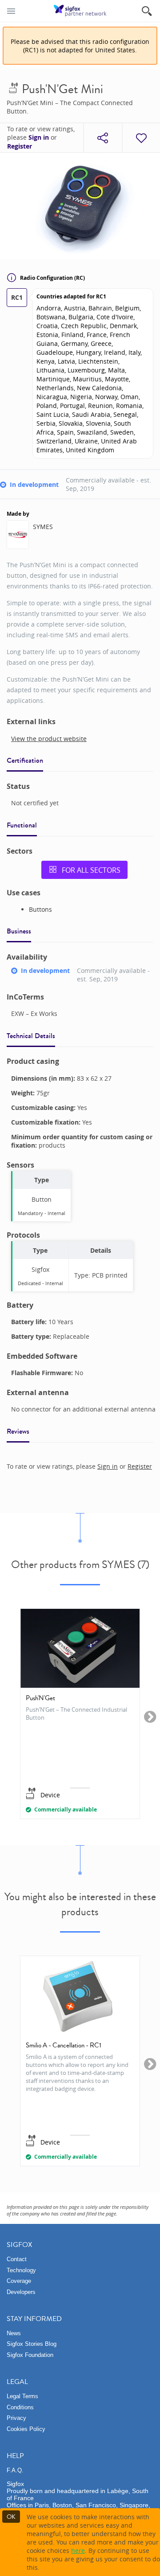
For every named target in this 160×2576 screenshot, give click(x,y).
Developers (21, 2292)
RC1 (17, 297)
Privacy (16, 2418)
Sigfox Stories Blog (32, 2344)
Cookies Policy (26, 2429)
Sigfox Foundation (30, 2355)
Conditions (20, 2407)
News (14, 2333)
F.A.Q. (15, 2470)
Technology (21, 2270)
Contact (17, 2259)
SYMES (43, 527)
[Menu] (11, 11)
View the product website (49, 739)
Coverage (19, 2281)
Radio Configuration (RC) (52, 278)
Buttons (40, 909)
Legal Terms (22, 2396)
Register (20, 146)
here (78, 2551)
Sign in (39, 137)
